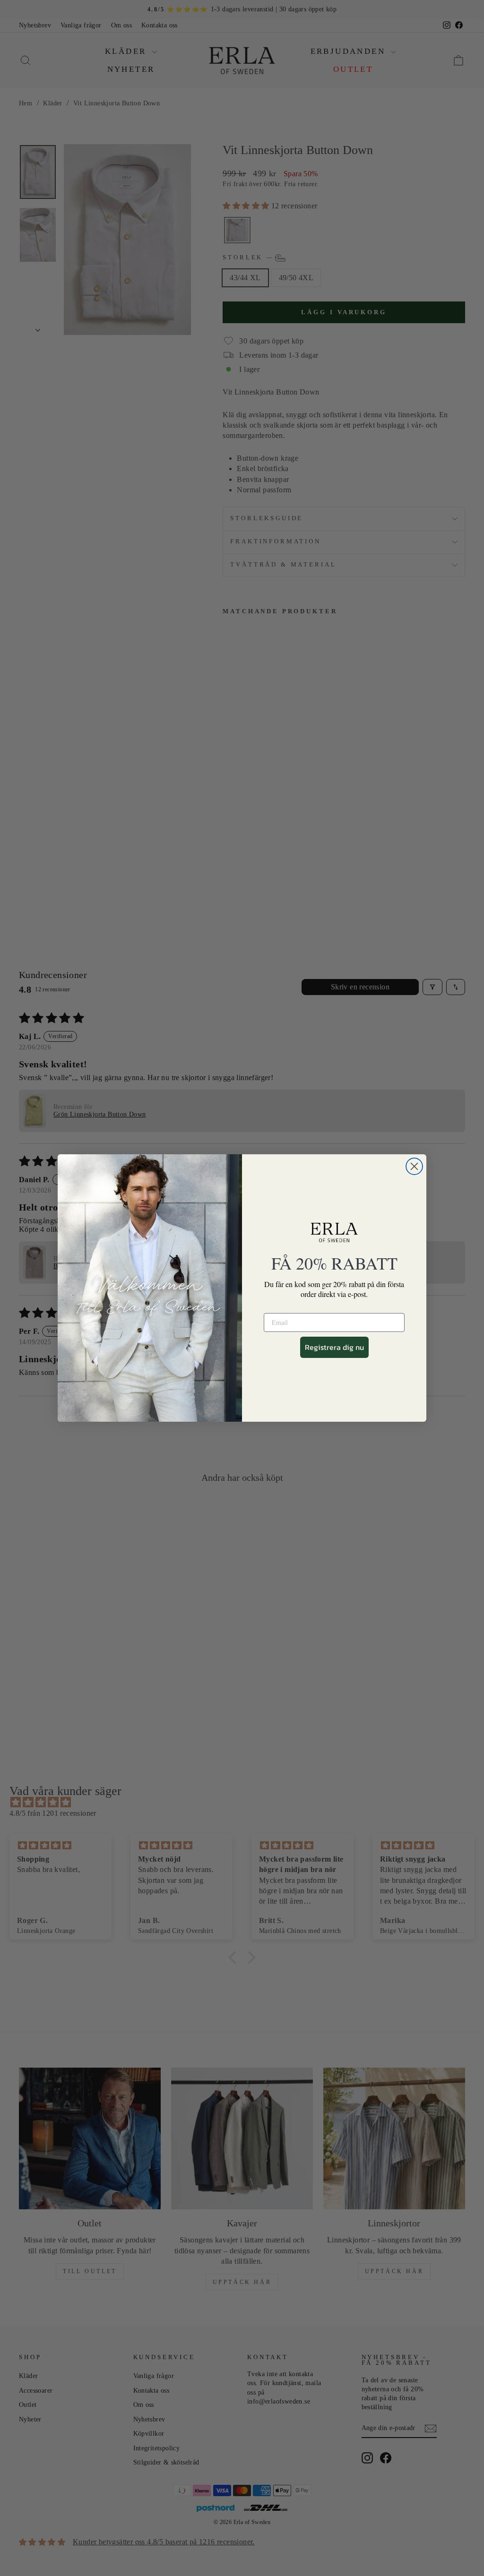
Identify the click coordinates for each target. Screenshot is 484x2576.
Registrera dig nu (334, 1347)
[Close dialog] (414, 1166)
